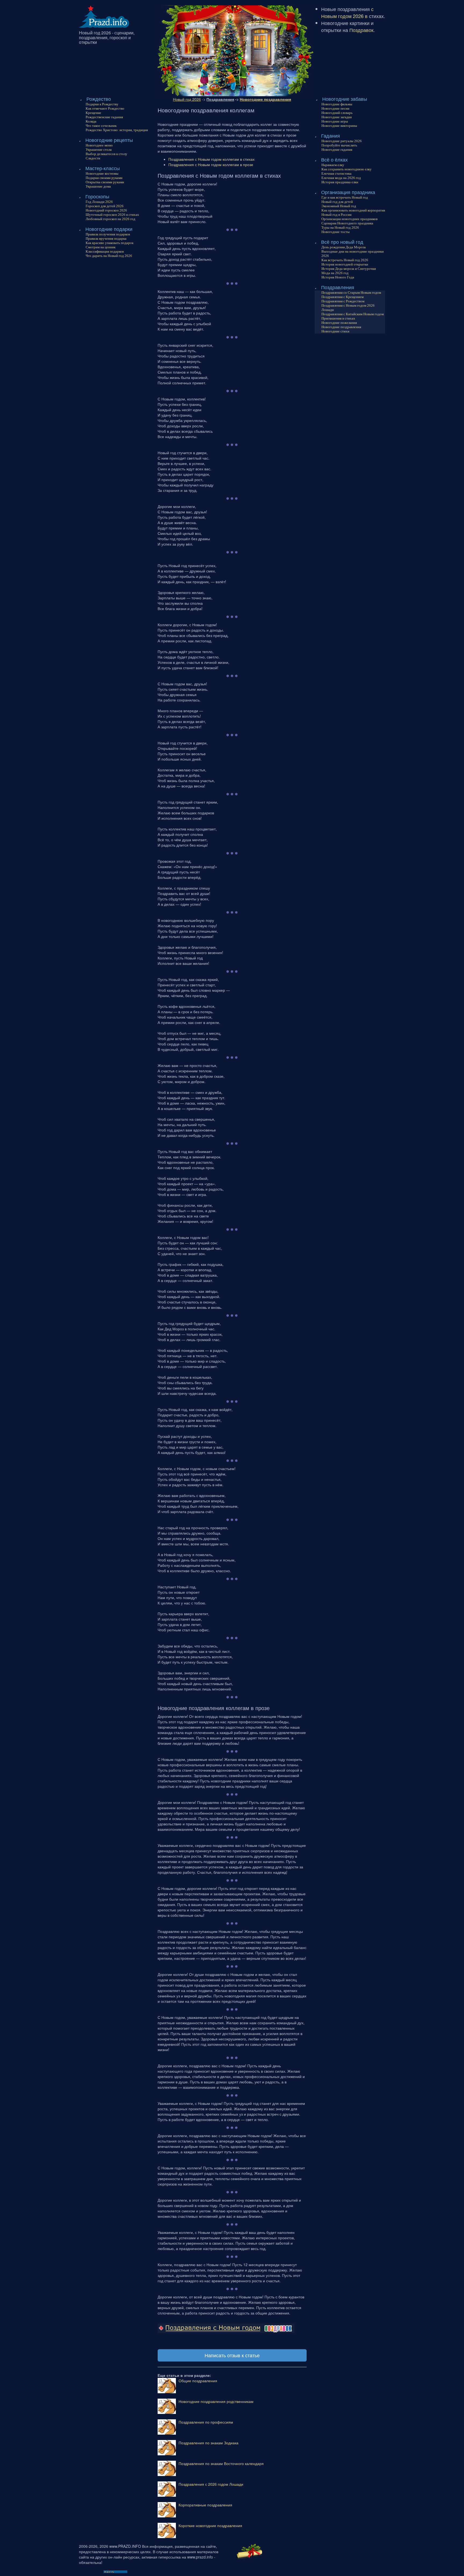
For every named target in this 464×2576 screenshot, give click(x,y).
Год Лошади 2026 (99, 202)
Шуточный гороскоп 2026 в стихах (112, 215)
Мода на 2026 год (335, 273)
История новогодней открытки (345, 264)
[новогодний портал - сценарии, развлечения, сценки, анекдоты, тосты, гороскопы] (104, 16)
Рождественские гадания (104, 117)
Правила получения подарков (108, 234)
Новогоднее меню (99, 145)
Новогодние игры (335, 121)
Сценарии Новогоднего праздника (347, 223)
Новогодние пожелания (339, 323)
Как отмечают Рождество (105, 108)
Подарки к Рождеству (102, 104)
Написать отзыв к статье (232, 2355)
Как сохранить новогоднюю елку (347, 169)
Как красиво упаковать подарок (110, 243)
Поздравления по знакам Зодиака (209, 2443)
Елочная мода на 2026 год (341, 178)
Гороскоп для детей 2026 (105, 206)
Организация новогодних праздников (349, 219)
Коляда (91, 121)
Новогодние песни (335, 108)
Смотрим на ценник (101, 247)
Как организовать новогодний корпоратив (353, 210)
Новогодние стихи (335, 331)
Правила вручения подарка (106, 239)
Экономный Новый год (339, 206)
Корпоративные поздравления (205, 2505)
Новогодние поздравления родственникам (216, 2401)
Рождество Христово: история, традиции (117, 130)
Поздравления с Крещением (342, 297)
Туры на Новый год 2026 (340, 227)
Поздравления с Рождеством (343, 301)
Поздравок (361, 30)
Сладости (93, 158)
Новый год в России (336, 215)
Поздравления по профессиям (206, 2422)
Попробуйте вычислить (339, 145)
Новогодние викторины (339, 126)
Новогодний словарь (337, 113)
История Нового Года (338, 277)
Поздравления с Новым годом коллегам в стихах (211, 159)
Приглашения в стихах (338, 318)
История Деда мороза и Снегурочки (349, 269)
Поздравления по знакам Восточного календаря (221, 2463)
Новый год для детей (337, 202)
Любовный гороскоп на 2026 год (110, 219)
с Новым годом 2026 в (347, 12)
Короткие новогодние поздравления (210, 2525)
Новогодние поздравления (341, 327)
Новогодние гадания (337, 150)
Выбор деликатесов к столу (106, 154)
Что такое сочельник (101, 126)
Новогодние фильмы (337, 104)
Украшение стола (99, 150)
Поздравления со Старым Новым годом (351, 293)
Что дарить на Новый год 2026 (109, 256)
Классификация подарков (105, 251)
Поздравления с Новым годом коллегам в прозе (211, 164)
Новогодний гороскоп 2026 (106, 210)
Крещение (93, 113)
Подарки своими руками (104, 178)
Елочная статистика (336, 173)
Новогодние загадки (337, 117)
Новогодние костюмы (102, 173)
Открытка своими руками (105, 182)
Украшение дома (98, 186)
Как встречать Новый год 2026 (345, 260)
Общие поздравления (198, 2381)
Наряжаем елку (333, 165)
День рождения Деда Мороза (344, 247)
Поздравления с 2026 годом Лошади (211, 2484)
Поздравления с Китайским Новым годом (353, 314)
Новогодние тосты (336, 232)
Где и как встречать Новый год (345, 197)
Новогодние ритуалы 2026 (342, 141)
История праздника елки (340, 182)
